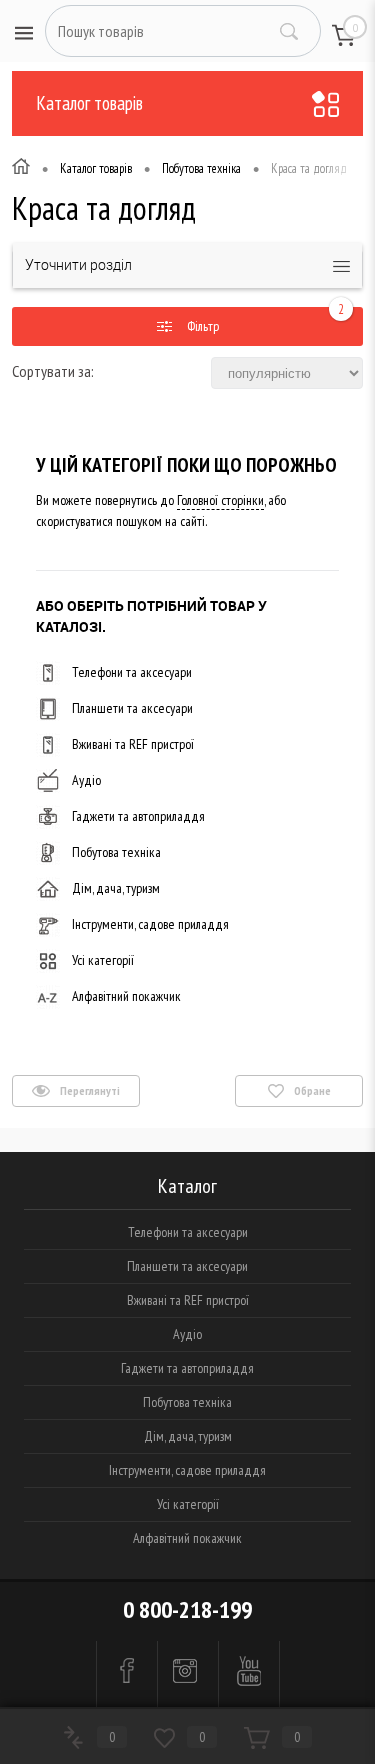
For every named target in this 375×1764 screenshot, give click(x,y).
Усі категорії (103, 960)
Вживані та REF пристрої (133, 744)
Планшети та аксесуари (132, 708)
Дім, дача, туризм (116, 888)
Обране (311, 1090)
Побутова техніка (116, 852)
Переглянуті (89, 1090)
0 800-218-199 (187, 1609)
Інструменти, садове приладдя (150, 924)
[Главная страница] (21, 169)
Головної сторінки (220, 500)
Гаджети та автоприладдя (138, 816)
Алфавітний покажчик (126, 996)
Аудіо (86, 780)
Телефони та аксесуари (132, 672)
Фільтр (201, 326)
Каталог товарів (89, 103)
